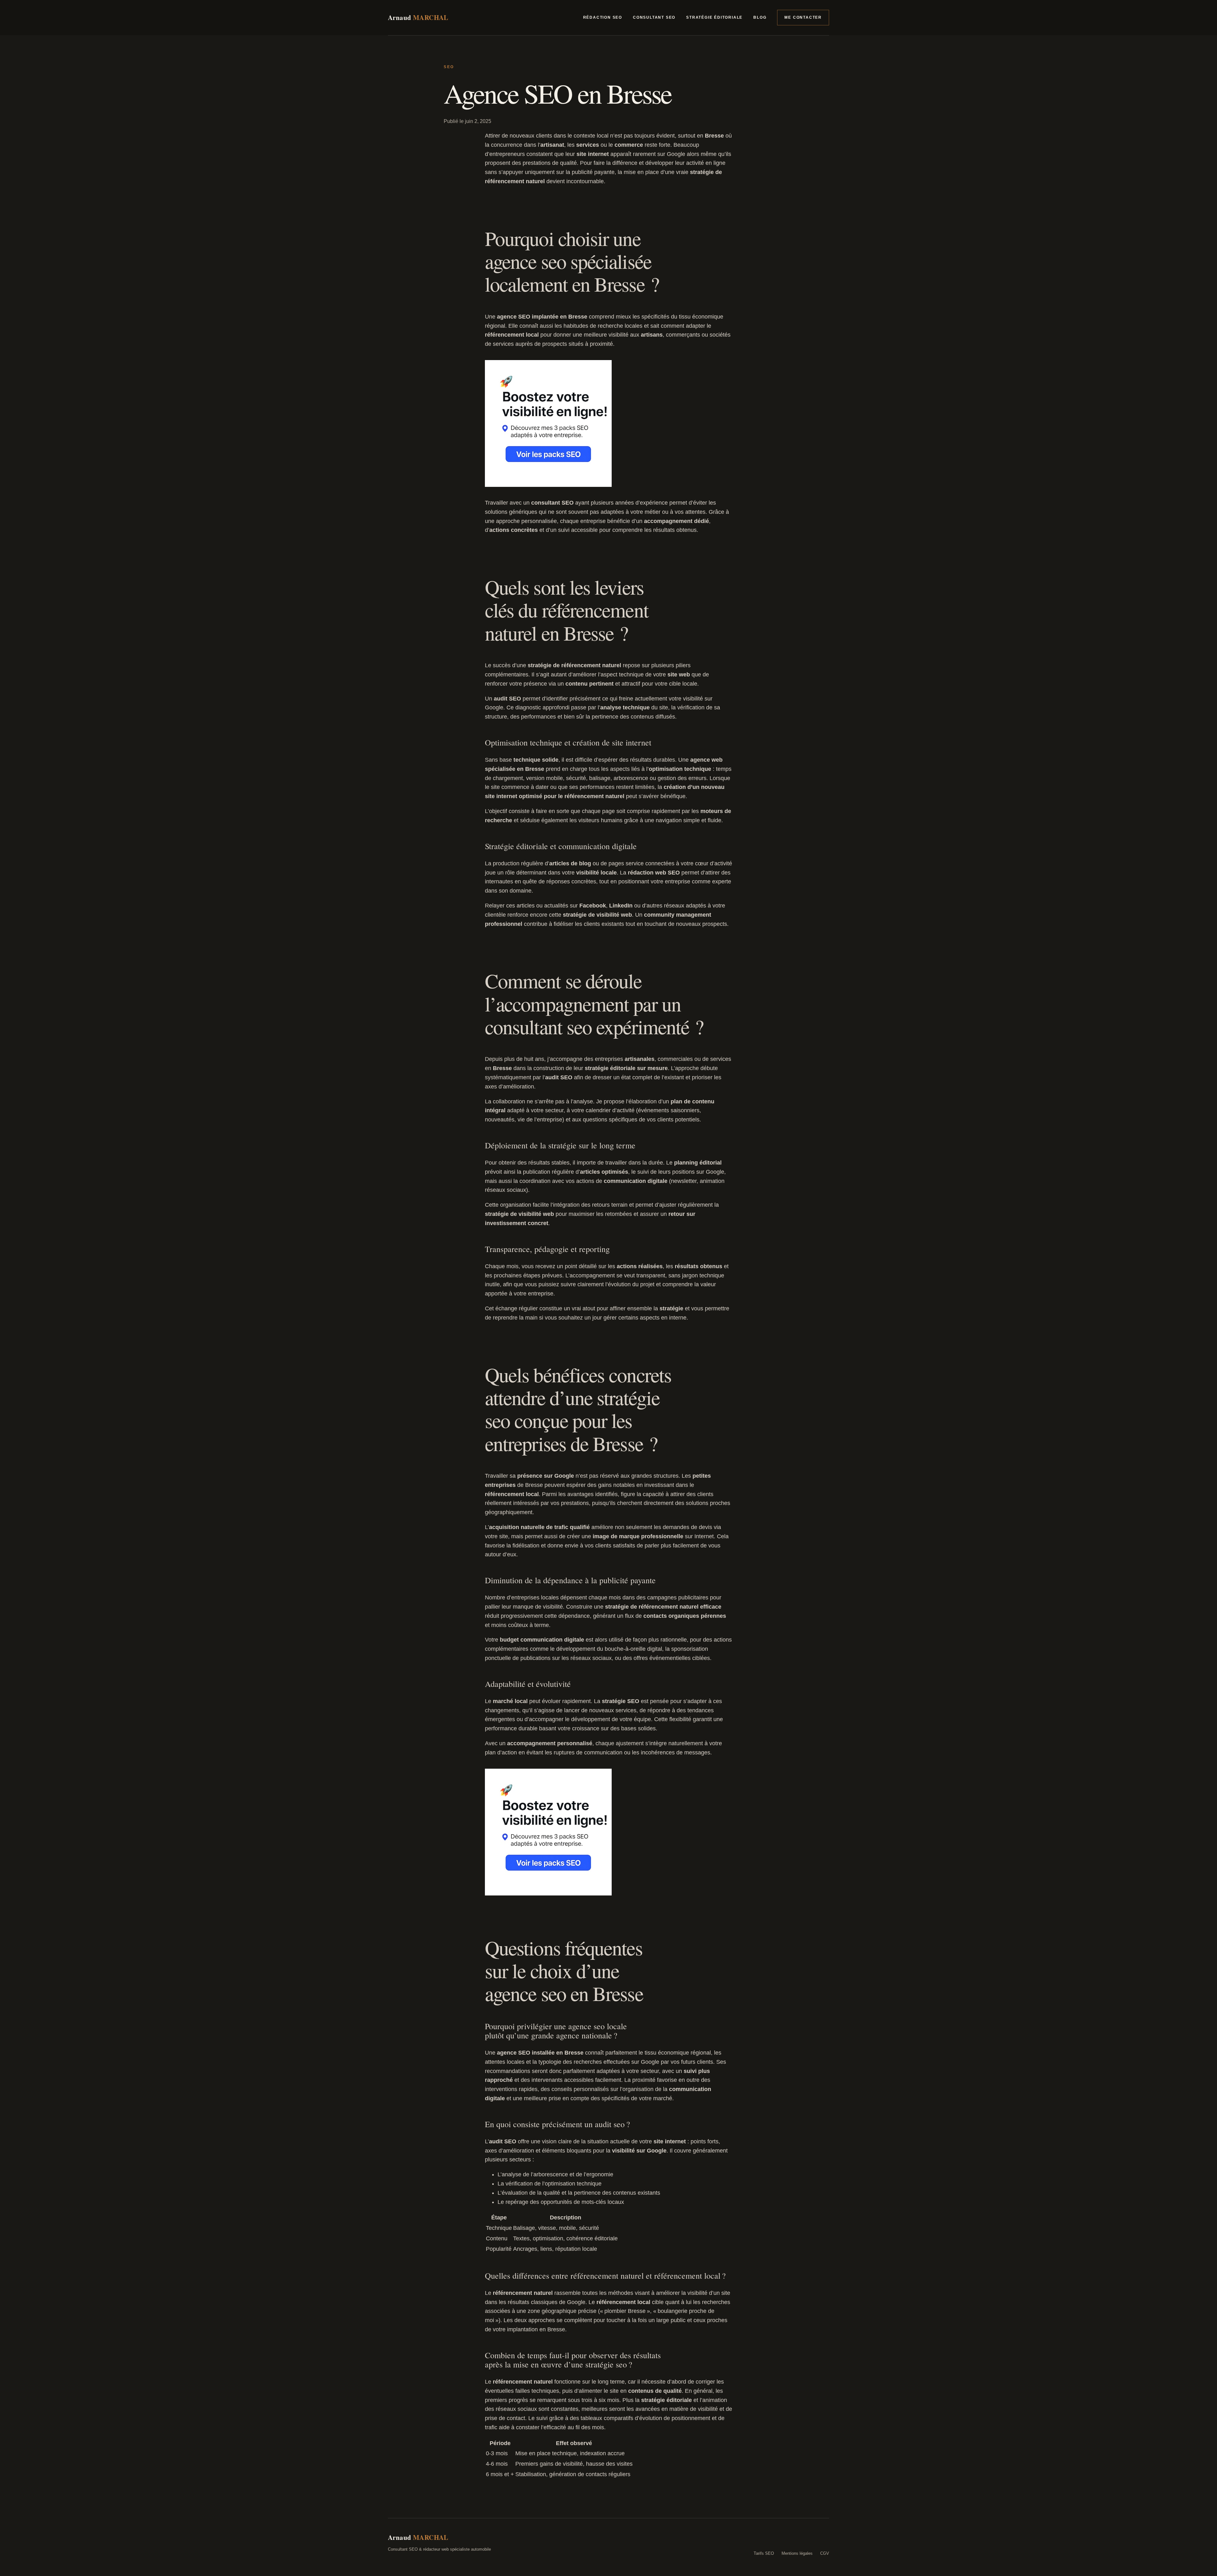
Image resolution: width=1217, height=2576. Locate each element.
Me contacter (803, 17)
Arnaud (418, 18)
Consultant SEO (654, 17)
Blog (760, 17)
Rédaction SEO (603, 17)
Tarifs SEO (764, 2553)
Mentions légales (797, 2553)
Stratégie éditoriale (714, 17)
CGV (825, 2553)
